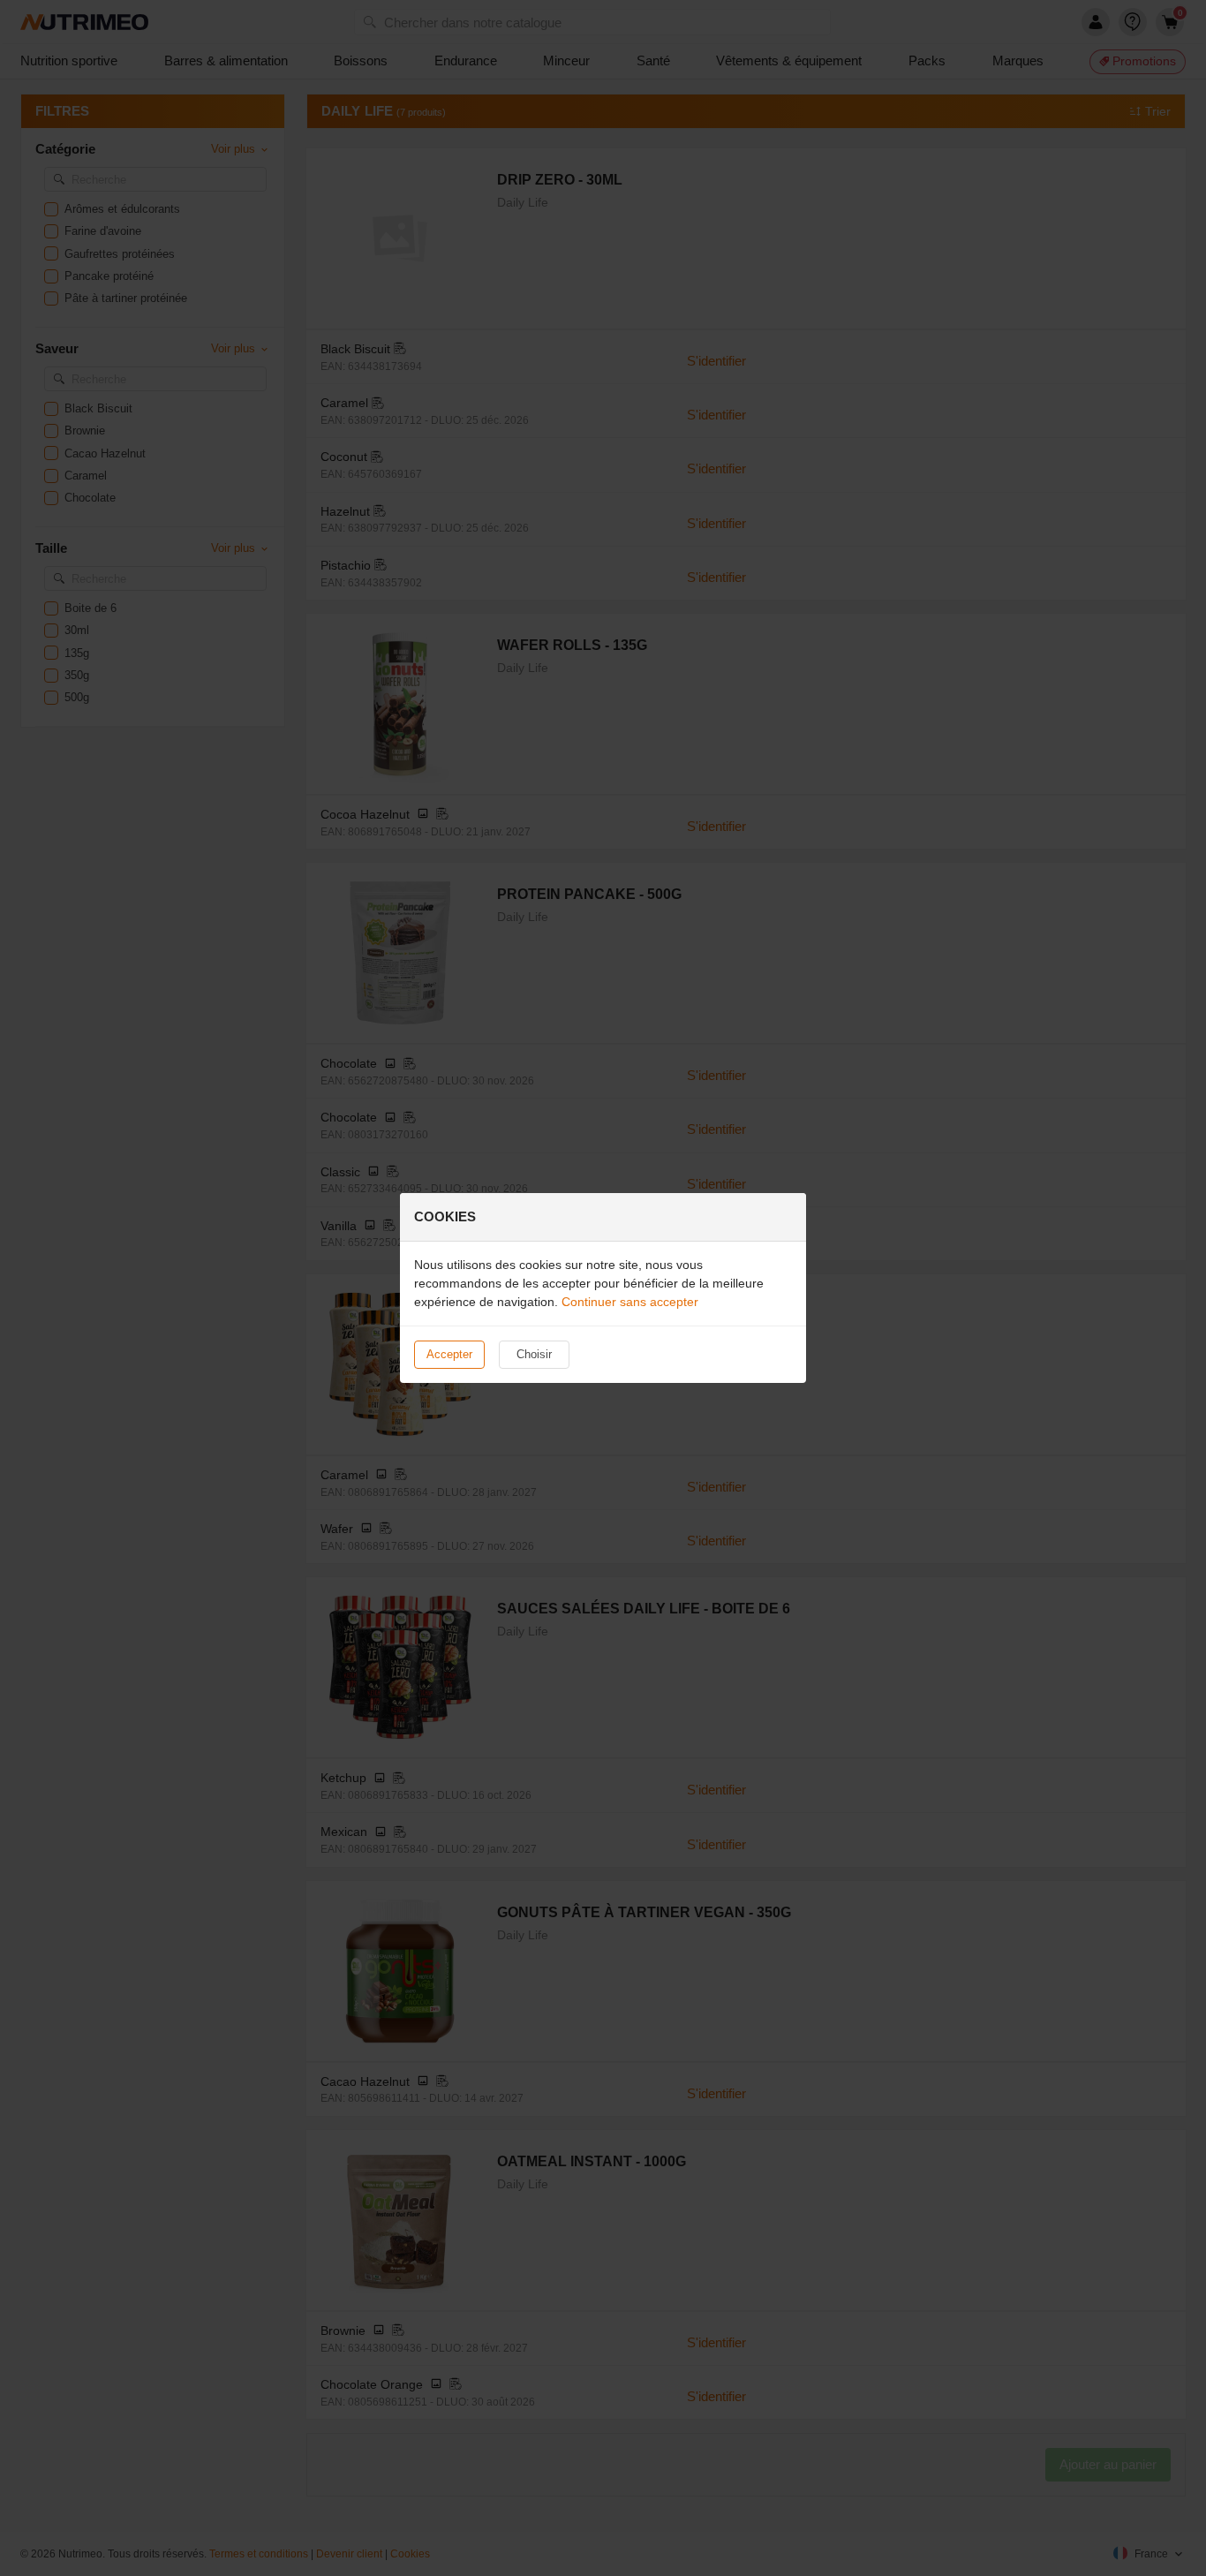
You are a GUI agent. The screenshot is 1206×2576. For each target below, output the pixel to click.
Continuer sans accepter (630, 1302)
